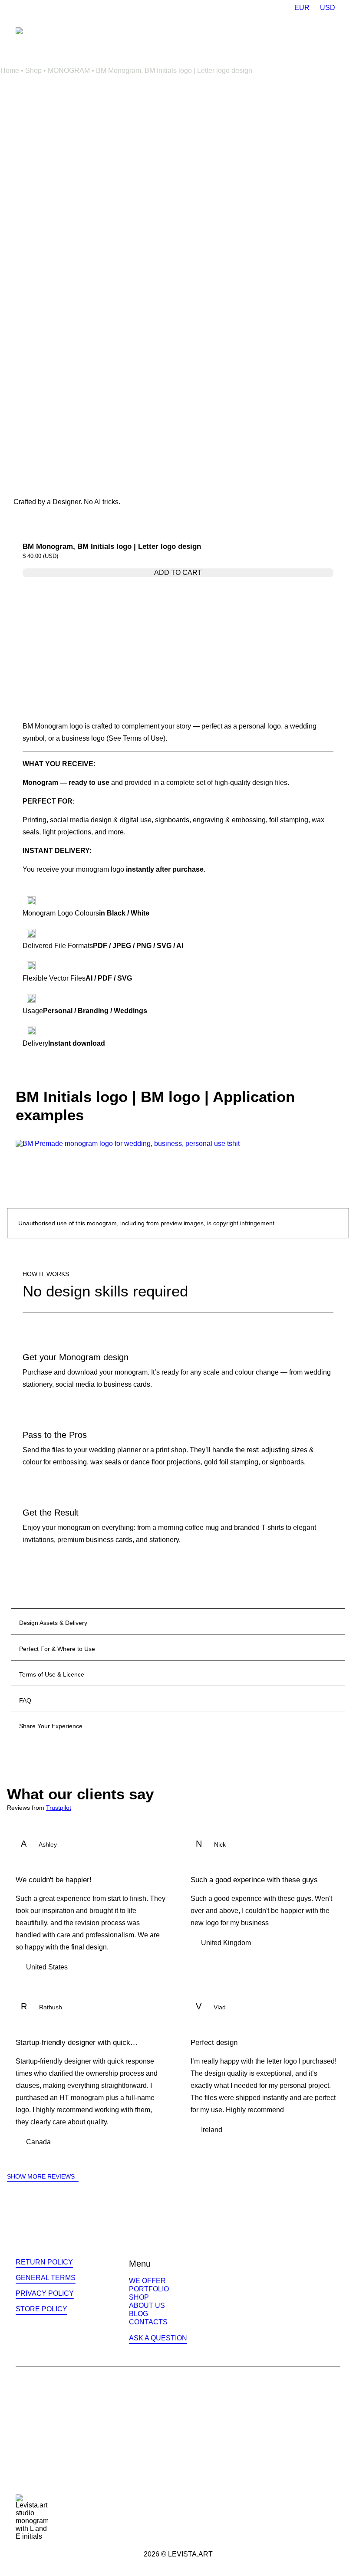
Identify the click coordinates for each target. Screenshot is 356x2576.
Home (10, 71)
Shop (33, 71)
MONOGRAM (69, 71)
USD (328, 8)
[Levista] (22, 31)
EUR (302, 8)
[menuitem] (302, 8)
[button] (336, 33)
